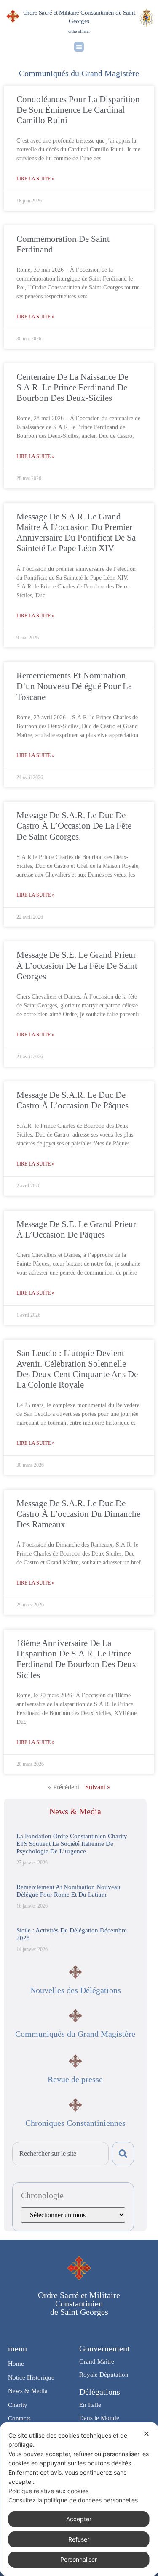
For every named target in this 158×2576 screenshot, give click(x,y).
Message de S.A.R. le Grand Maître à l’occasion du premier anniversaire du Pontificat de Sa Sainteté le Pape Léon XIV (76, 533)
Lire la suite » (35, 179)
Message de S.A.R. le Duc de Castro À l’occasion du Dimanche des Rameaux (78, 1514)
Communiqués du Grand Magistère (75, 2034)
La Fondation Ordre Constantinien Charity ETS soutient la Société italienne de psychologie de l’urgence (72, 1844)
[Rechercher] (123, 2154)
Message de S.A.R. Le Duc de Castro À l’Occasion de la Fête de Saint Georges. (74, 826)
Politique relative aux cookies (48, 2491)
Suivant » (98, 1787)
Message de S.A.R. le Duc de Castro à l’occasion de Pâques (72, 1100)
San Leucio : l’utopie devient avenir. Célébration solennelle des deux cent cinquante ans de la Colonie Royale (77, 1369)
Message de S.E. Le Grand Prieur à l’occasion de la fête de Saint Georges (77, 965)
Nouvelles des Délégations (75, 1990)
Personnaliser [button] (79, 2559)
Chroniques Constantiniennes (75, 2123)
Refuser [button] (79, 2539)
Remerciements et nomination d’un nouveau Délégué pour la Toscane (74, 686)
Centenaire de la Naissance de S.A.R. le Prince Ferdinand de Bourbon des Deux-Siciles (72, 387)
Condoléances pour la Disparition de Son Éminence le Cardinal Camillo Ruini (78, 110)
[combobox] (60, 2154)
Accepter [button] (79, 2519)
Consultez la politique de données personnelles (73, 2500)
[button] (79, 47)
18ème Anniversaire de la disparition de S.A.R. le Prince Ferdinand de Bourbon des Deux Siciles (76, 1659)
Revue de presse (75, 2079)
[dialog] (79, 2499)
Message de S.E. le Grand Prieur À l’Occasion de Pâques (76, 1229)
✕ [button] (146, 2434)
